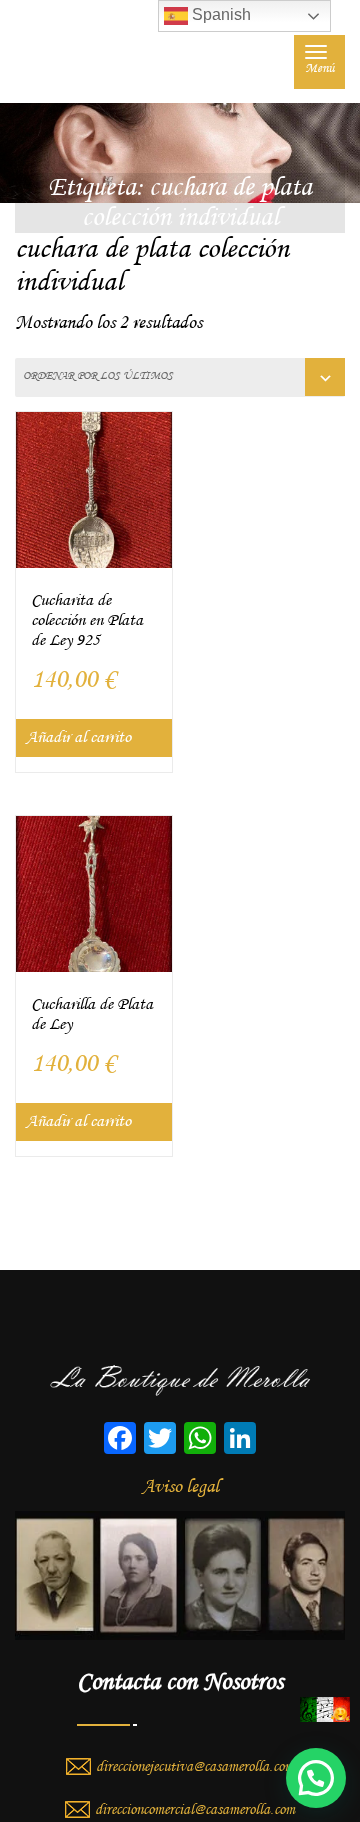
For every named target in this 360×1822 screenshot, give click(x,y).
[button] (316, 1778)
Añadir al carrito (78, 737)
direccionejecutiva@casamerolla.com (195, 1767)
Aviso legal (180, 1487)
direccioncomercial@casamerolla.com (195, 1810)
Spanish (219, 14)
